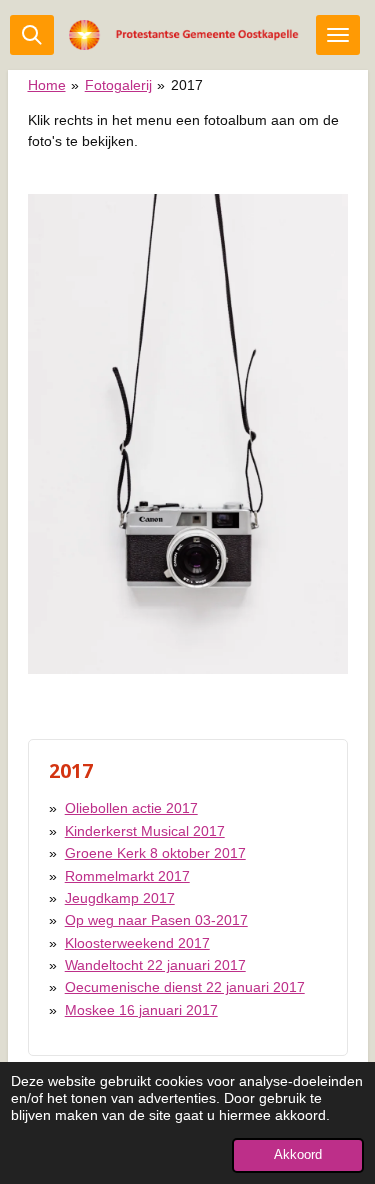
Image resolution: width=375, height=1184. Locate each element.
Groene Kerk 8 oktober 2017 (155, 853)
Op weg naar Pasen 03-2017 (156, 920)
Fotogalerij (118, 85)
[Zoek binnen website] (32, 35)
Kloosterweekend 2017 (137, 943)
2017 (187, 85)
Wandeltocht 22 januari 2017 (155, 965)
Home (47, 85)
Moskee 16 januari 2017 (141, 1010)
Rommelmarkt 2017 (127, 876)
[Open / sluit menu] (338, 35)
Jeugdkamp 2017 (120, 898)
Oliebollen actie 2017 (131, 808)
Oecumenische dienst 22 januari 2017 (185, 987)
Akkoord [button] (298, 1155)
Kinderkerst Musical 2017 (145, 831)
